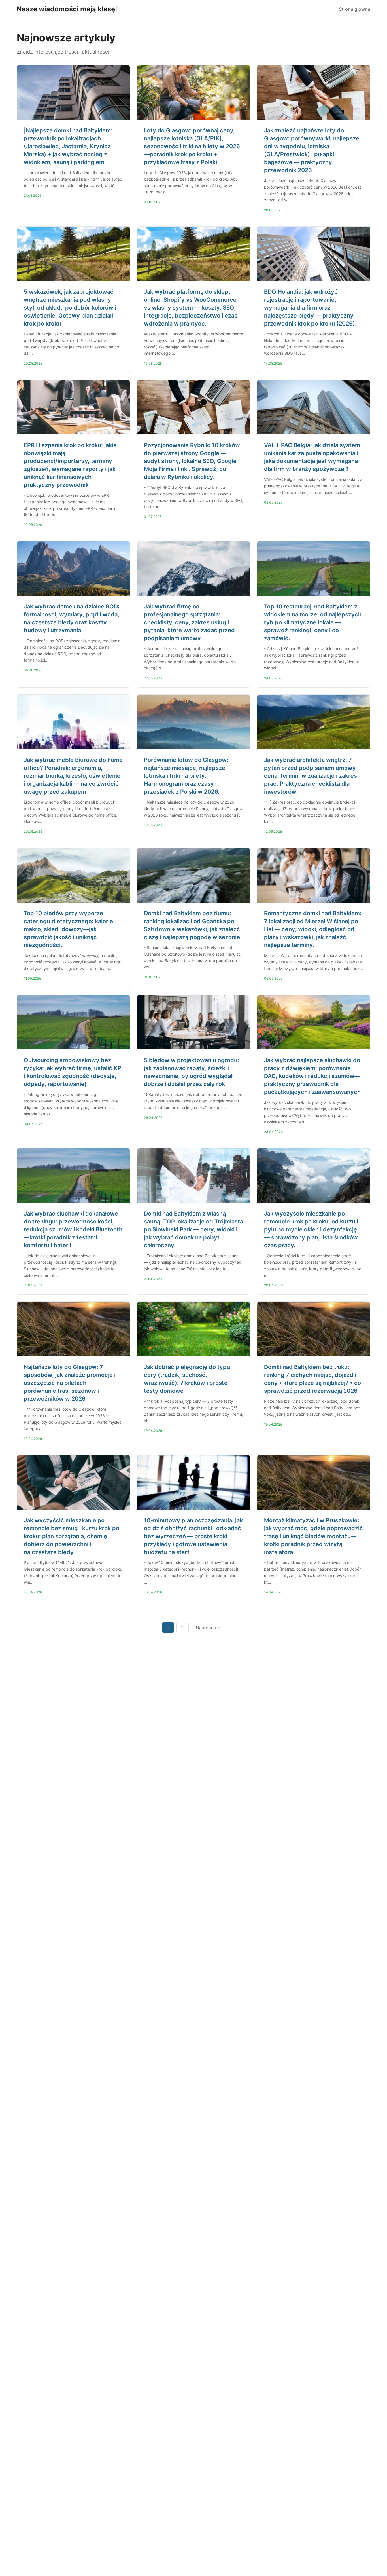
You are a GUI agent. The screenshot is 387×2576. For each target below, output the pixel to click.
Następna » (208, 1628)
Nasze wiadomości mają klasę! (67, 9)
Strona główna (355, 9)
